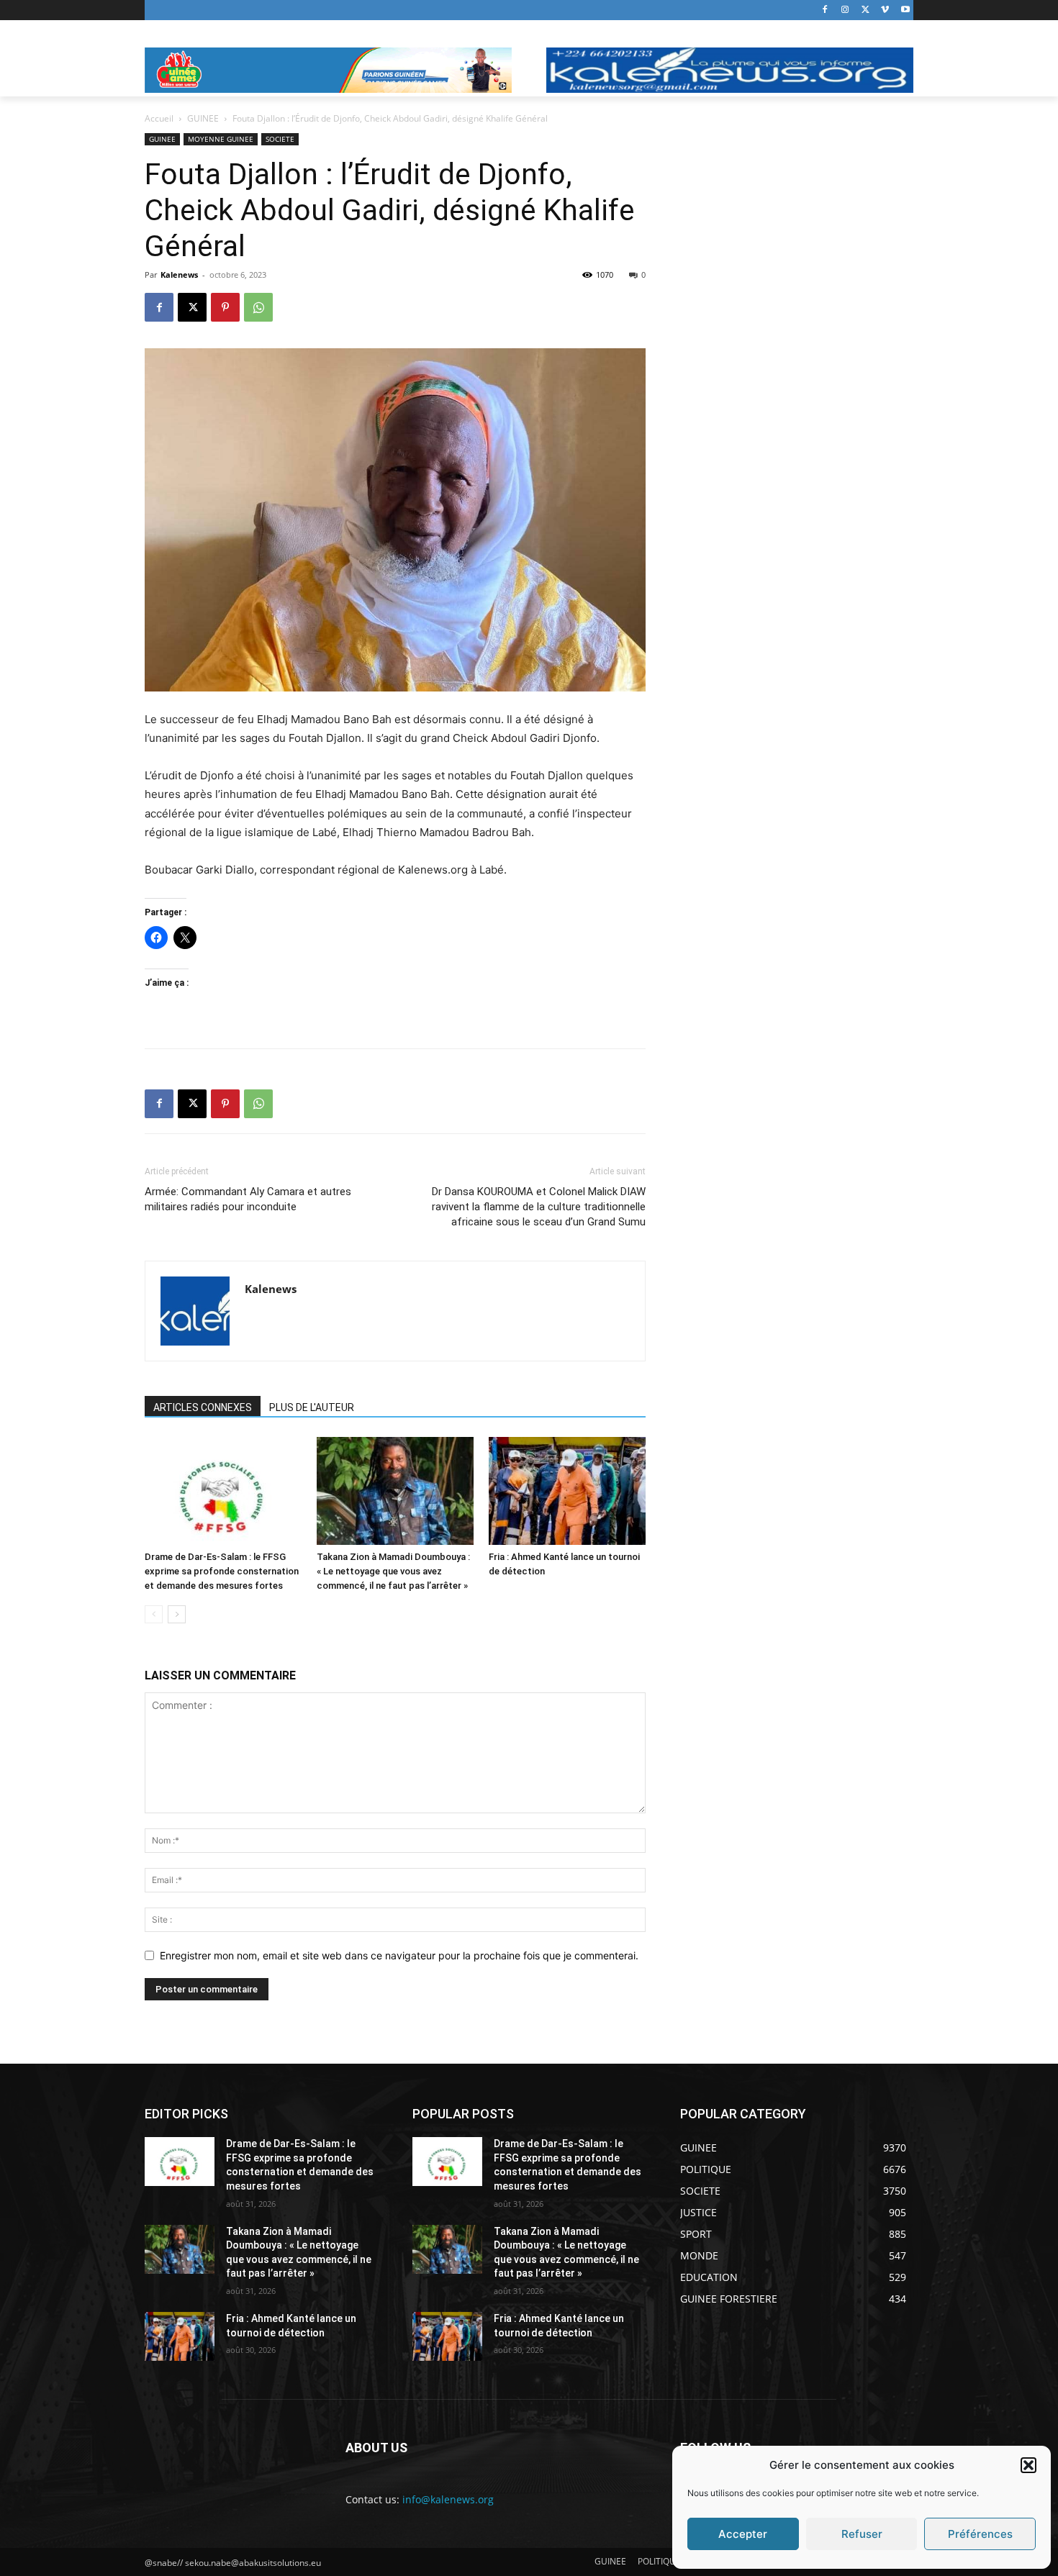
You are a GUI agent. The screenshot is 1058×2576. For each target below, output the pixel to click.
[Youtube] (905, 10)
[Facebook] (825, 10)
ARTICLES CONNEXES (203, 1407)
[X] (865, 10)
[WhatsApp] (258, 307)
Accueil (159, 118)
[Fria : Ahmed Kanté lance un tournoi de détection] (567, 1491)
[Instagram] (845, 10)
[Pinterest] (225, 307)
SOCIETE (280, 139)
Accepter (743, 2534)
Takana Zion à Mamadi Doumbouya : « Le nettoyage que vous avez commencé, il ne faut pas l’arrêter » (393, 1571)
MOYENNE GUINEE (221, 139)
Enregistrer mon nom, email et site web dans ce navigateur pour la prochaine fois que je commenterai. (399, 1955)
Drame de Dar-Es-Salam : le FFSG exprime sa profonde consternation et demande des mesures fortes (222, 1571)
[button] (1028, 2465)
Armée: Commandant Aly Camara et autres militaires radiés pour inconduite (248, 1199)
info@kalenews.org (448, 2499)
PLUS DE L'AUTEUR (312, 1407)
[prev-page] (154, 1614)
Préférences (980, 2534)
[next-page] (177, 1614)
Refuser (862, 2534)
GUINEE (203, 118)
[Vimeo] (885, 10)
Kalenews (179, 275)
